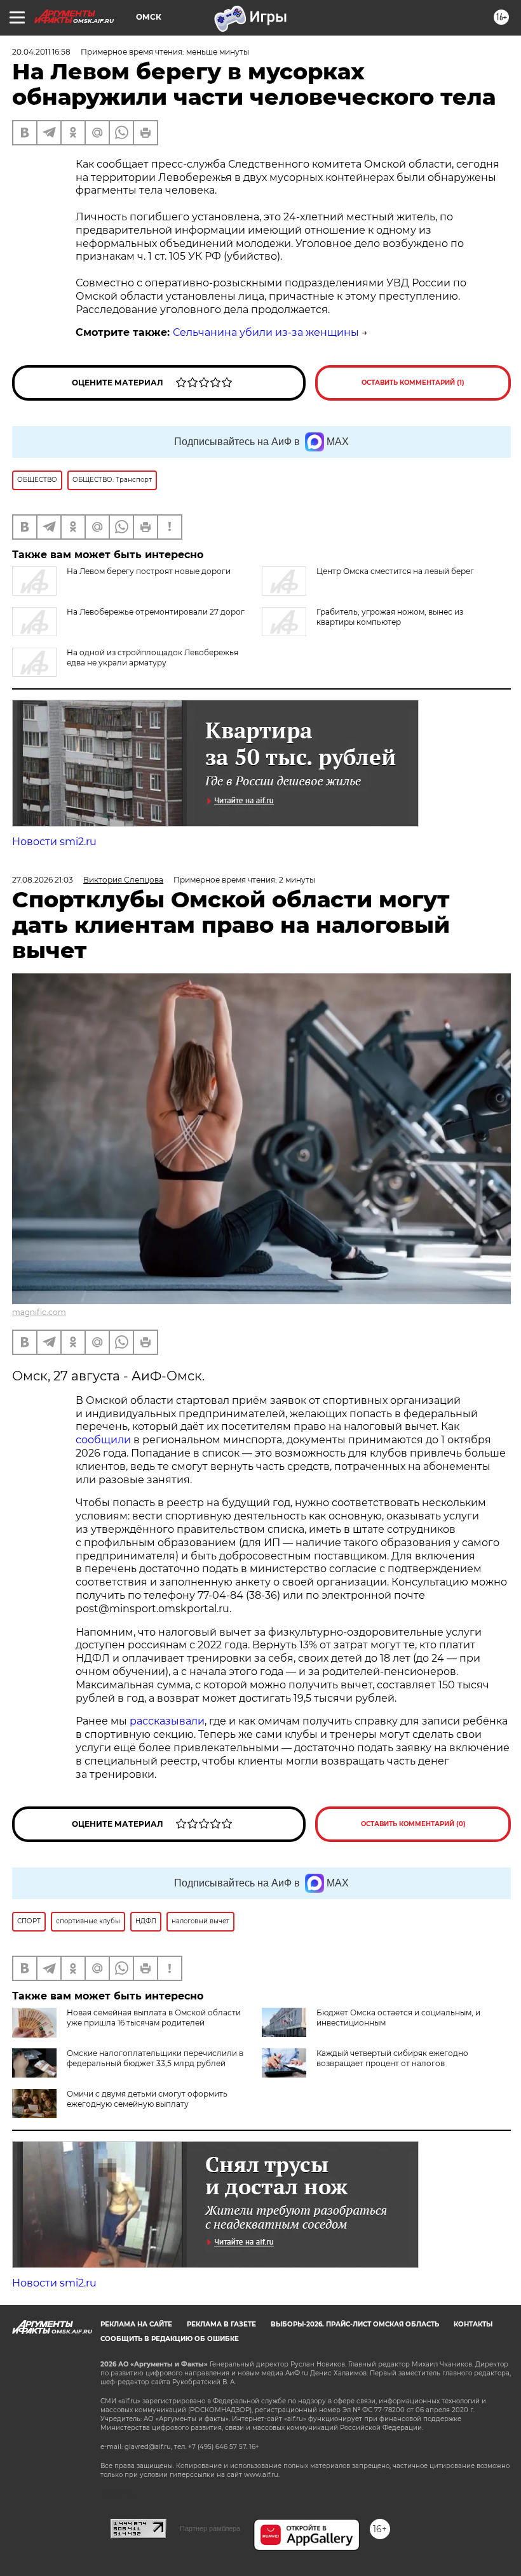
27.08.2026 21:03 (43, 880)
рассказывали (167, 1721)
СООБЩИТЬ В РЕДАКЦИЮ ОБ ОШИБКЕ (170, 2339)
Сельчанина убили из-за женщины (266, 332)
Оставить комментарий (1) (413, 383)
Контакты (473, 2324)
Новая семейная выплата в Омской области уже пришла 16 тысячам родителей (154, 2018)
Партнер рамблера (210, 2528)
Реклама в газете (221, 2324)
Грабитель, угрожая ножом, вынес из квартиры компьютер (390, 617)
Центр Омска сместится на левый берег (395, 571)
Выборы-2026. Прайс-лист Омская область (355, 2324)
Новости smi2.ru (54, 842)
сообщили (103, 1440)
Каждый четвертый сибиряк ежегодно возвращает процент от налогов (392, 2058)
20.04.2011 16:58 (41, 52)
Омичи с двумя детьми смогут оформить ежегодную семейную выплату (147, 2099)
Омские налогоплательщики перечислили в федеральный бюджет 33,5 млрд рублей (155, 2058)
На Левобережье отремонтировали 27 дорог (156, 612)
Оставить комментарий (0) (413, 1824)
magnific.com (39, 1312)
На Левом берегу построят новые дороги (149, 571)
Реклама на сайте (136, 2324)
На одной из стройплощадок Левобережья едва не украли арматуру (152, 657)
